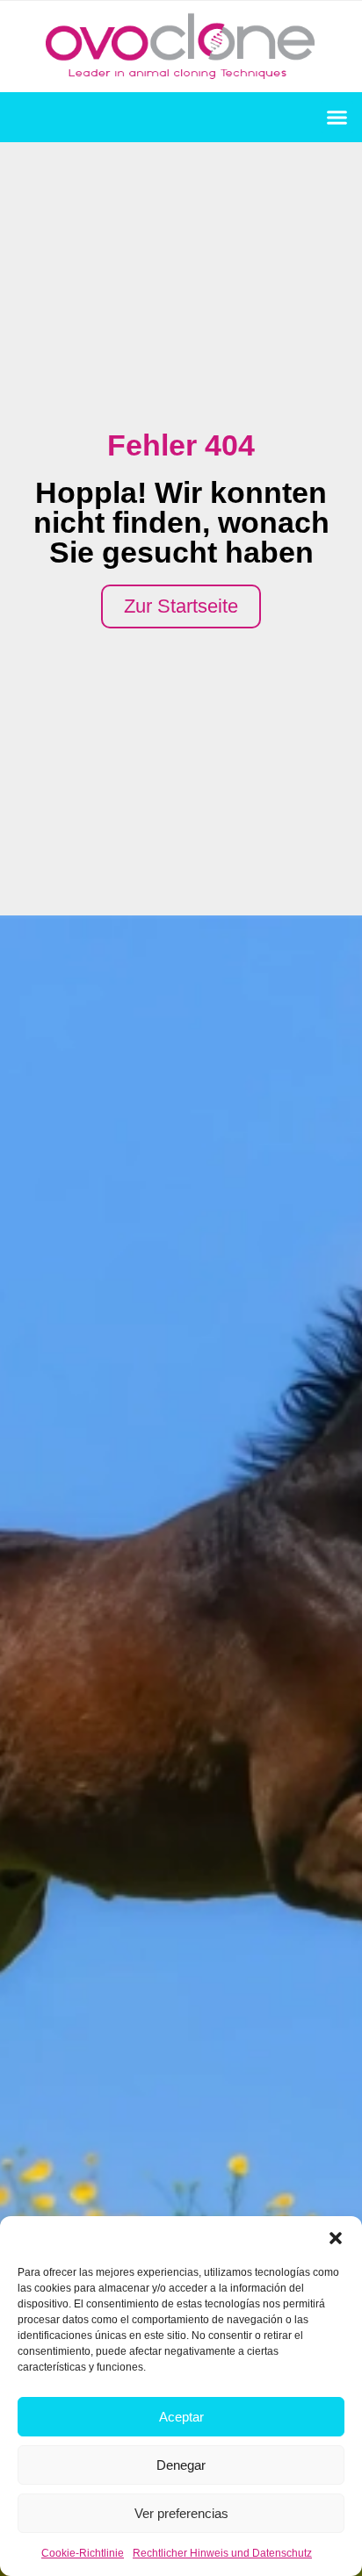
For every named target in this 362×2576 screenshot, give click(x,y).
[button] (336, 2238)
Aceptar (181, 2417)
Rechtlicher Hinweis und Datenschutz (222, 2553)
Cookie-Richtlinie (83, 2553)
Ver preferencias (181, 2513)
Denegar (181, 2465)
